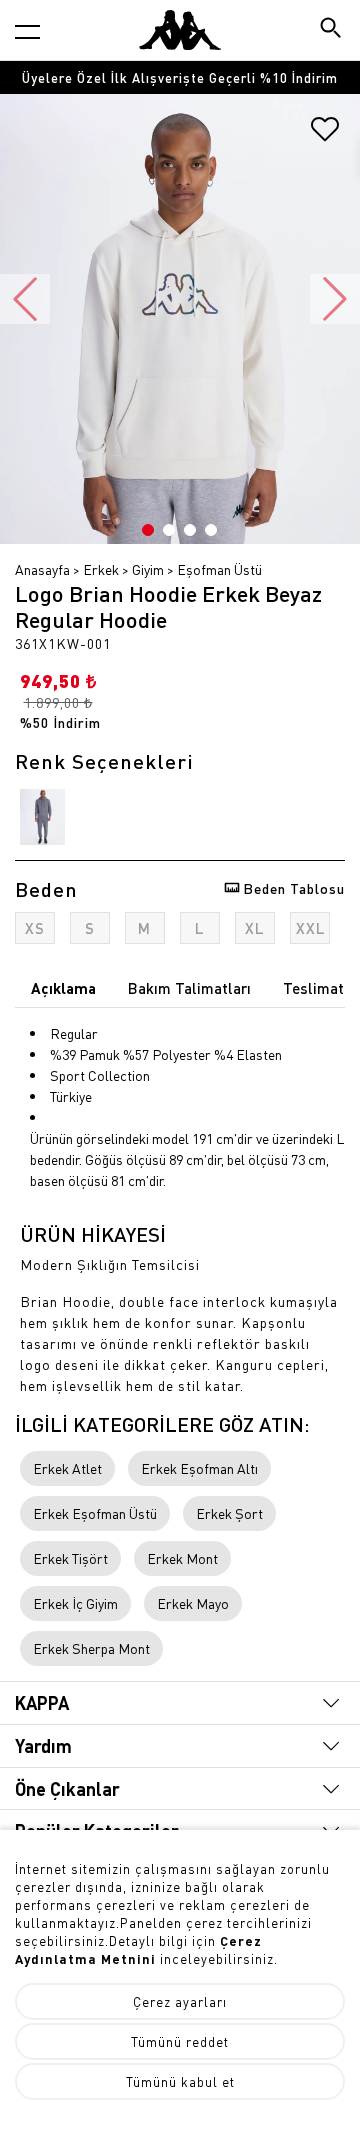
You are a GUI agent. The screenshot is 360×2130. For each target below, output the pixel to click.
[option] (180, 77)
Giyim (148, 569)
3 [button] (190, 530)
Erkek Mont (182, 1558)
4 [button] (211, 530)
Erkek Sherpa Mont (91, 1648)
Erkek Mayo (193, 1603)
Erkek (101, 569)
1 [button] (148, 530)
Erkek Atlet (67, 1468)
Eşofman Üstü (219, 569)
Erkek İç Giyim (75, 1603)
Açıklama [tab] (63, 988)
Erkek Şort (229, 1513)
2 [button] (169, 530)
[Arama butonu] (332, 29)
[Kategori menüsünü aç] (27, 31)
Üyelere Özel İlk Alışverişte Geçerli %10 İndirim (180, 77)
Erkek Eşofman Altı (199, 1468)
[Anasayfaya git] (180, 30)
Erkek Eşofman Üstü (95, 1513)
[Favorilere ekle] (325, 136)
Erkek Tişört (70, 1558)
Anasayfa (42, 569)
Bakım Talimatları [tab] (189, 988)
